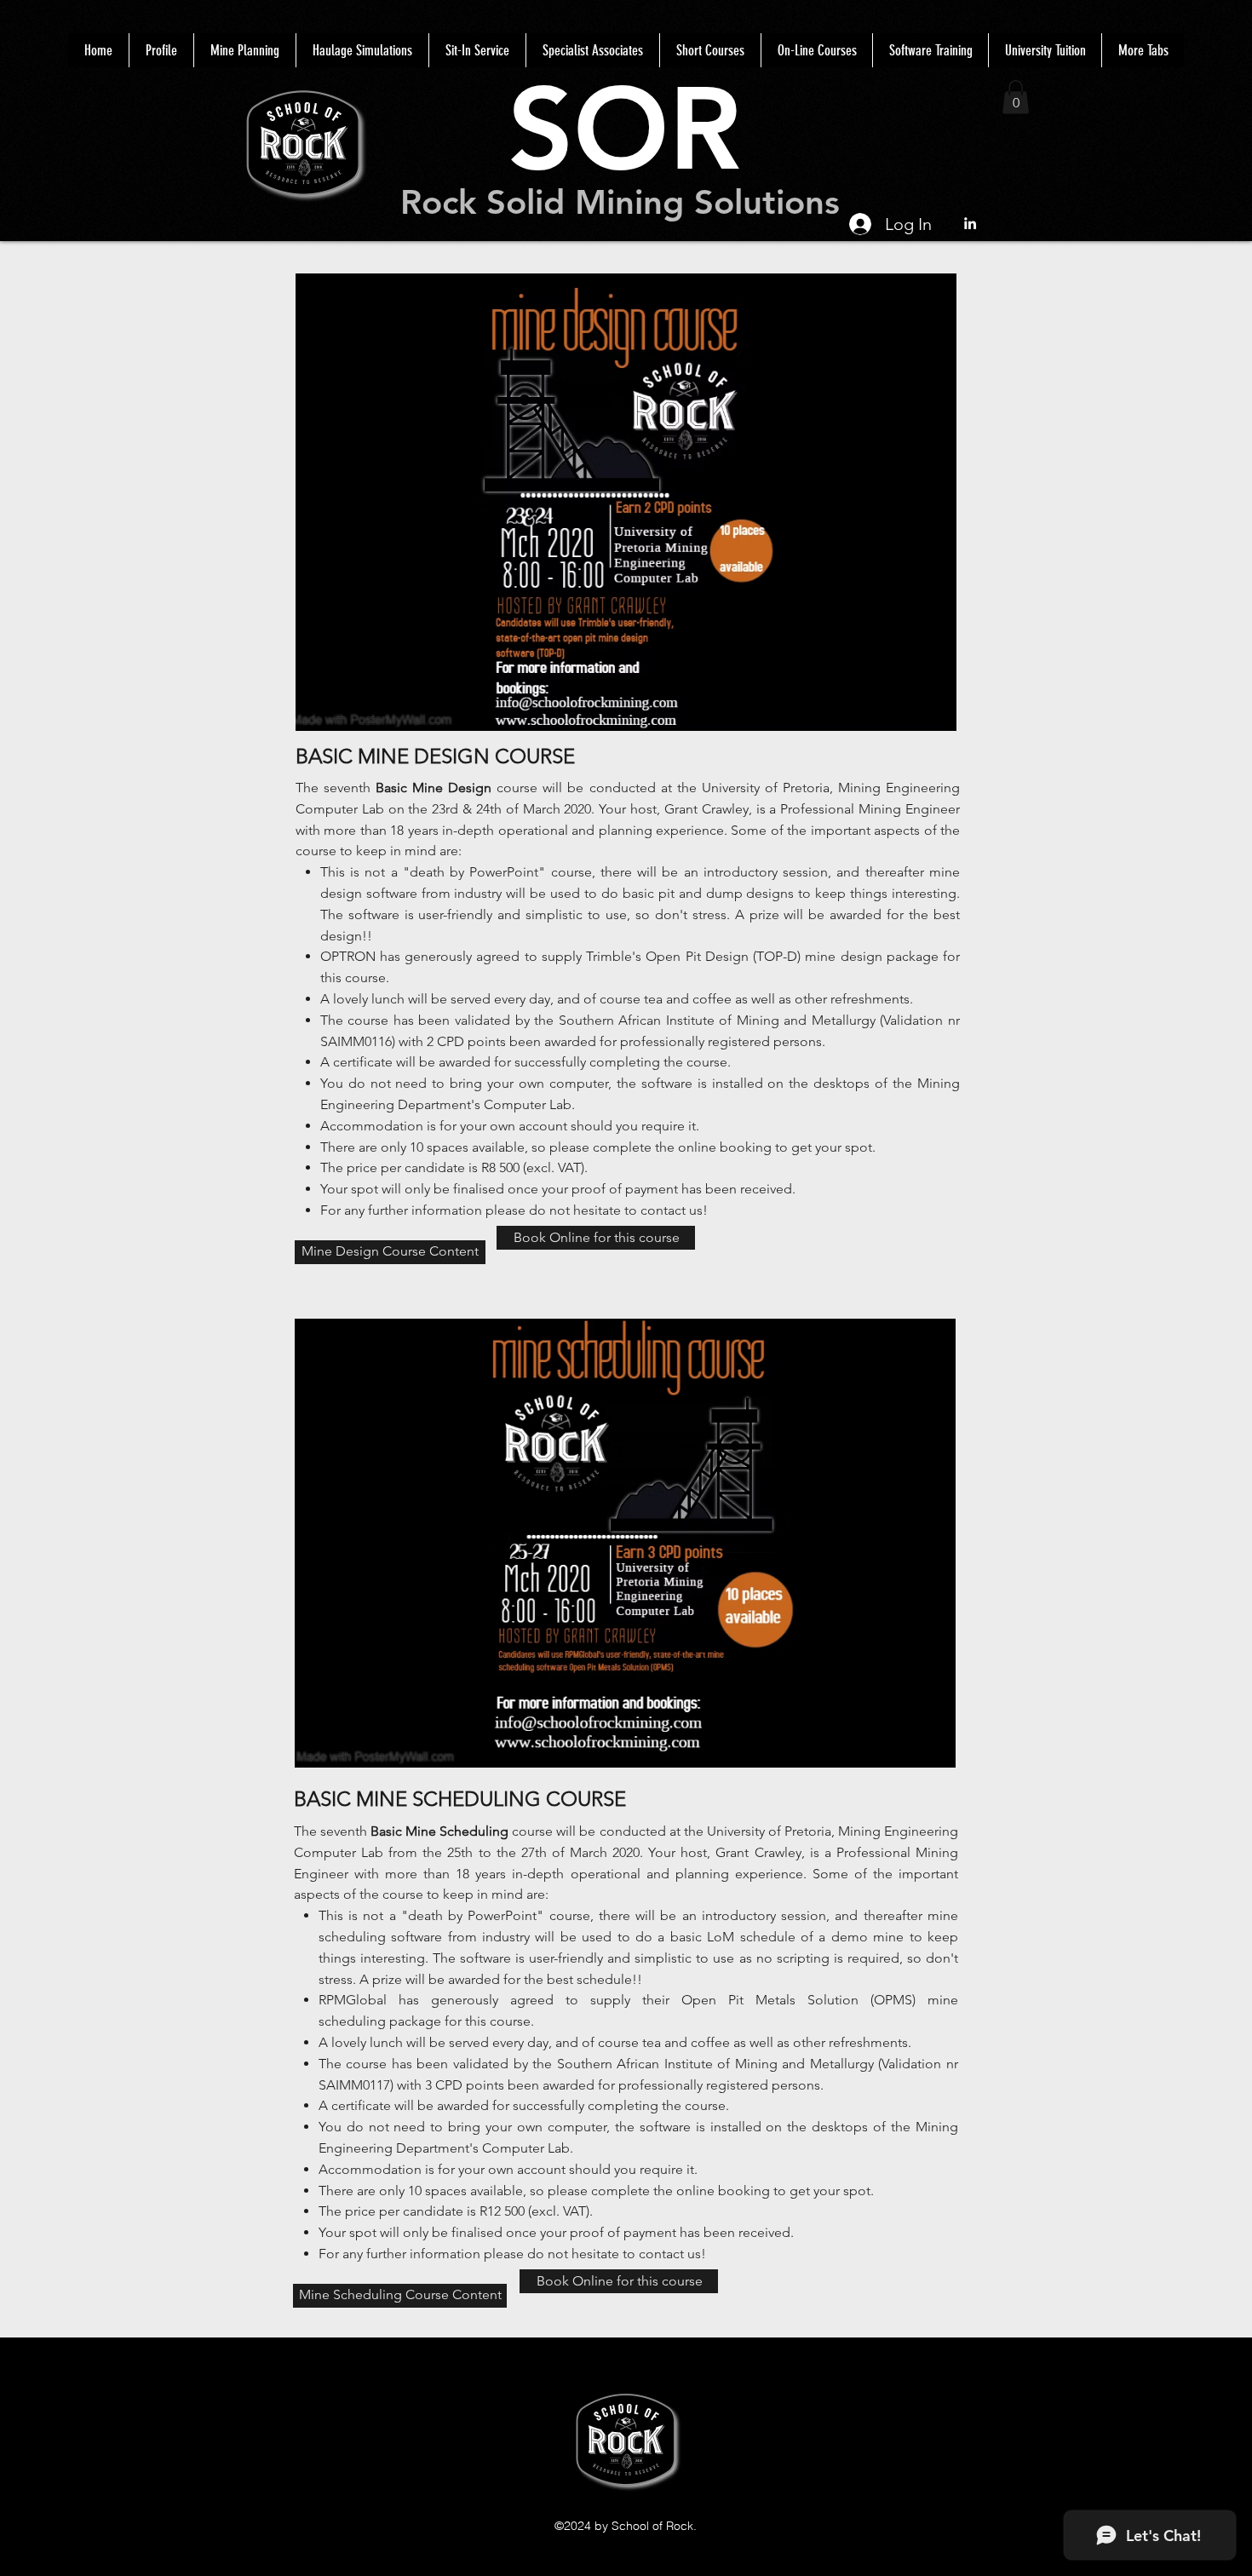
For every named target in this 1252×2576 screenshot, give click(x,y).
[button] (1016, 97)
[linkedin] (970, 223)
